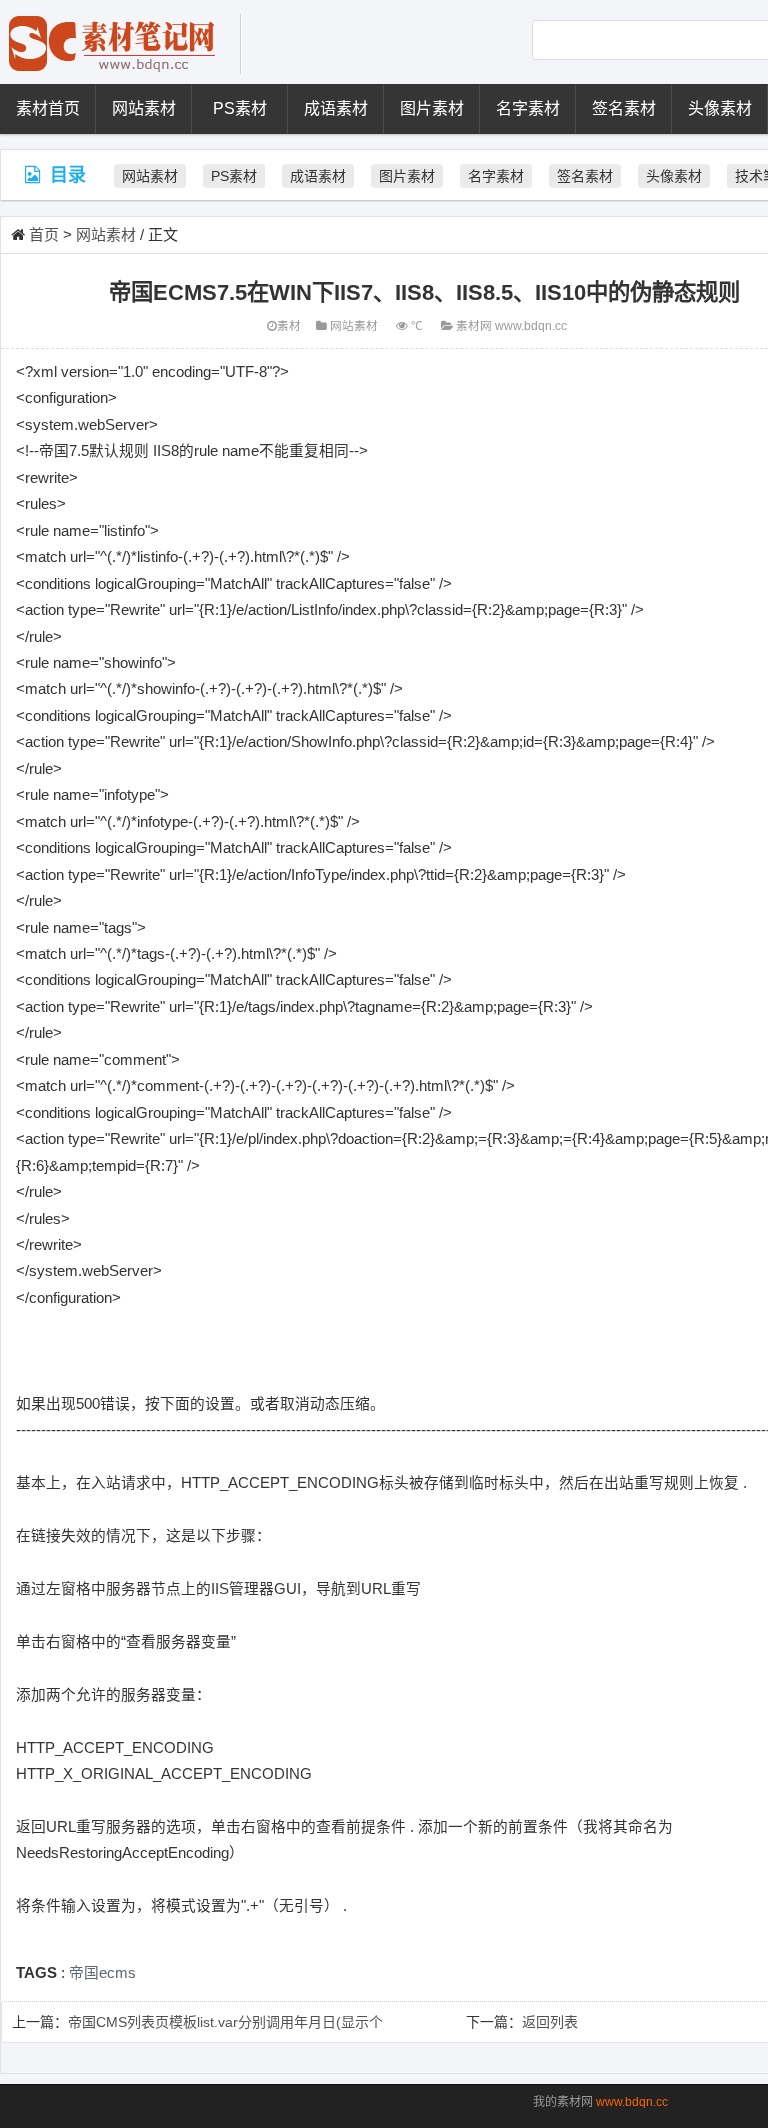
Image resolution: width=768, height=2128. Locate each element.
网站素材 (144, 108)
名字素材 (528, 108)
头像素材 (720, 108)
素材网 (474, 325)
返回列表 (550, 2022)
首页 (44, 234)
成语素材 (336, 108)
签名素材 (624, 108)
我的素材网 (563, 2102)
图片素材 (432, 108)
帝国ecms (102, 1973)
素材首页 (48, 108)
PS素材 (240, 108)
